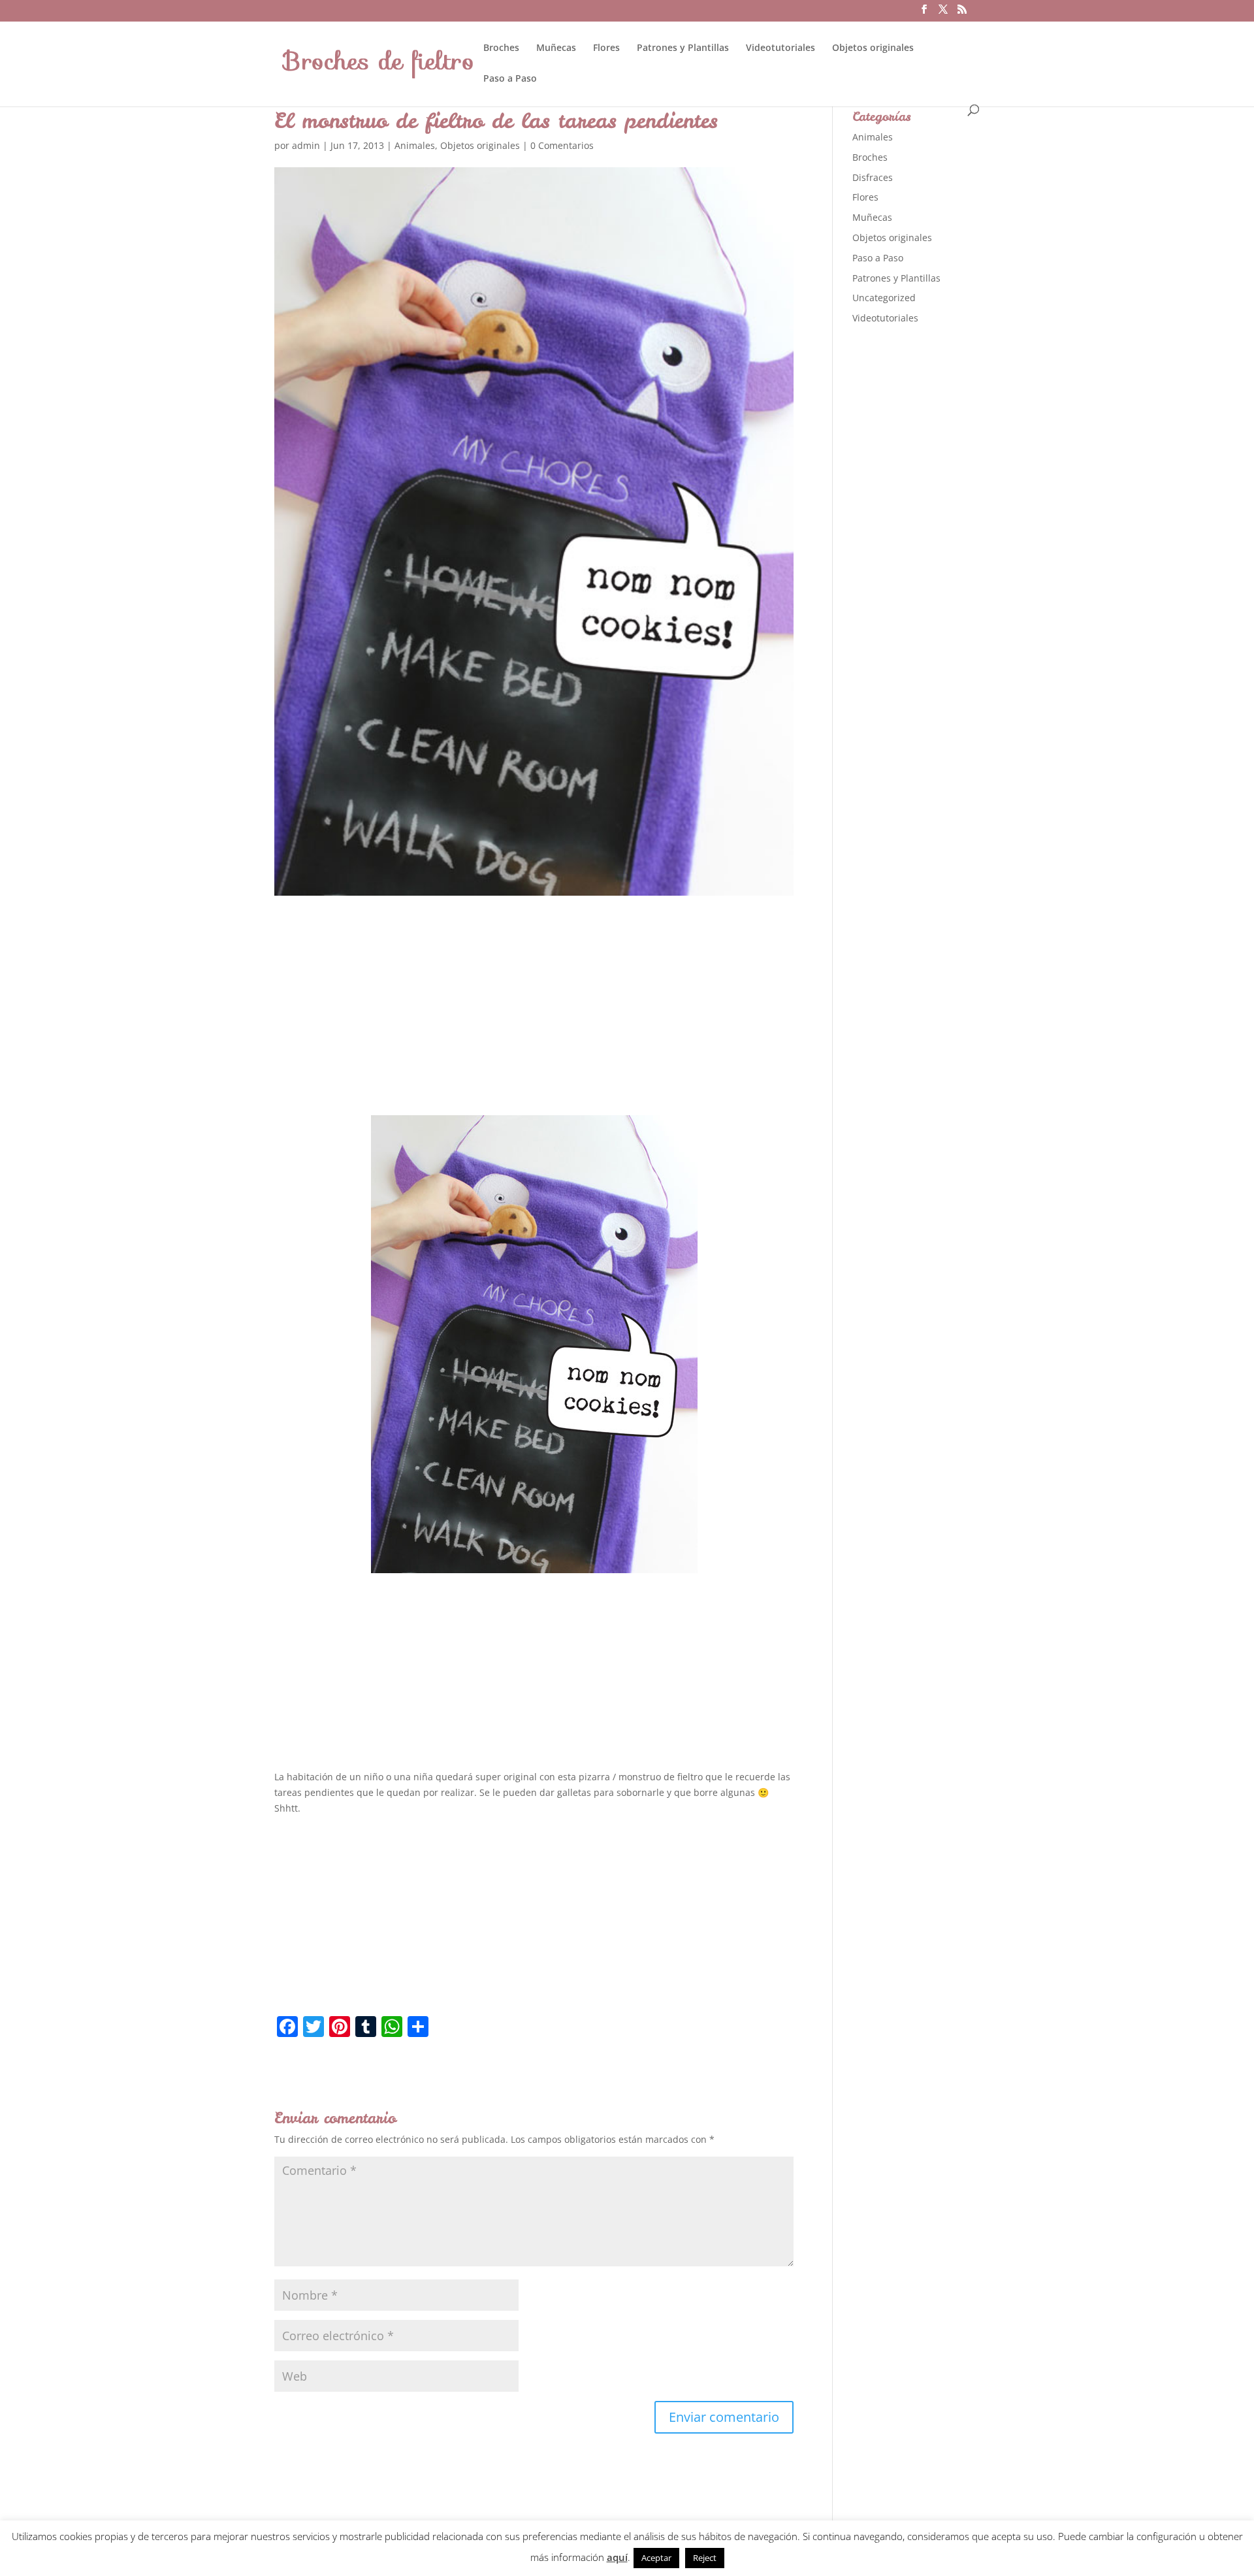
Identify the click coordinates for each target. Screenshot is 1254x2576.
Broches (501, 48)
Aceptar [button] (656, 2558)
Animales (415, 145)
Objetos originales (873, 48)
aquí (617, 2557)
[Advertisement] (534, 1017)
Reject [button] (705, 2558)
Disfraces (873, 177)
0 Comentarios (562, 145)
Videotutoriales (780, 48)
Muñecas (556, 48)
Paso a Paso (510, 79)
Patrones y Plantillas (683, 48)
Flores (606, 48)
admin (306, 145)
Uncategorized (884, 298)
